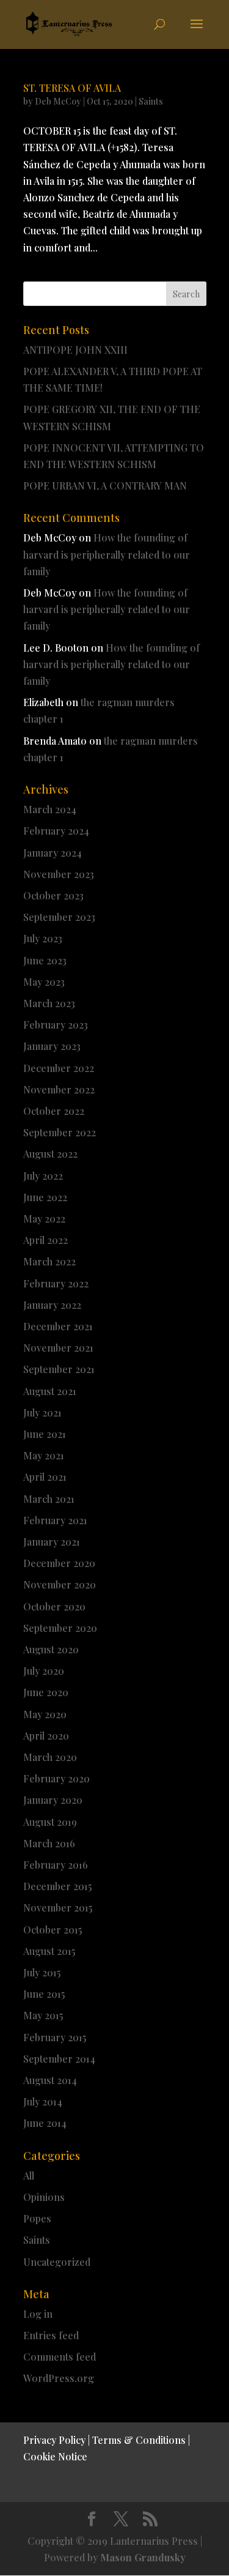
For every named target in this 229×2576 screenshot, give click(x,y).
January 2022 (52, 1305)
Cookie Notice (55, 2456)
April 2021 (45, 1477)
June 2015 (44, 1994)
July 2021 (42, 1413)
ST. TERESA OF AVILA (72, 88)
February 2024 (56, 831)
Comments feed (60, 2357)
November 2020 (60, 1584)
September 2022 (60, 1132)
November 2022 (59, 1089)
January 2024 (53, 853)
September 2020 (60, 1628)
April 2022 (45, 1240)
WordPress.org (59, 2378)
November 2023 (59, 874)
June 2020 (46, 1692)
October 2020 (54, 1606)
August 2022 (50, 1154)
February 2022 (56, 1283)
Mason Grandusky (143, 2557)
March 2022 (49, 1261)
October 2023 (53, 895)
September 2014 (59, 2059)
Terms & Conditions (139, 2440)
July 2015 (42, 1972)
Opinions (44, 2197)
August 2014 (50, 2080)
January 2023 (52, 1046)
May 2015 (43, 2015)
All (29, 2176)
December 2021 (58, 1326)
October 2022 (54, 1111)
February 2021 (55, 1520)
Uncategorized (57, 2262)
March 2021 (49, 1499)
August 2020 (51, 1649)
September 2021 (59, 1369)
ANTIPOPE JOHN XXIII (75, 350)
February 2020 (56, 1778)
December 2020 (59, 1563)
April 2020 (46, 1736)
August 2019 (50, 1822)
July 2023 (43, 938)
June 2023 (45, 960)
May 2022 (44, 1219)
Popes (37, 2218)
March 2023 (49, 1003)
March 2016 (49, 1843)
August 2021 (50, 1391)
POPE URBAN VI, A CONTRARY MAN (105, 486)
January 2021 (52, 1542)
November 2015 (58, 1908)
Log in (38, 2314)
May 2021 (44, 1455)
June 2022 (45, 1197)
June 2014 (45, 2123)
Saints (151, 101)
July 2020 (44, 1671)
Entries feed (51, 2335)
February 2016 (56, 1865)
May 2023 (44, 982)
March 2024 (50, 809)
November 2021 (58, 1348)
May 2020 (45, 1714)
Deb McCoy (58, 101)
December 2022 (59, 1068)
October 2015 (53, 1930)
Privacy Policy (54, 2440)
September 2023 (59, 917)
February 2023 (56, 1025)
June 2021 (45, 1434)
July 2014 (43, 2101)
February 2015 (55, 2037)
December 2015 (57, 1886)
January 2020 (53, 1800)
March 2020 (50, 1757)
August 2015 (49, 1951)
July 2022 (43, 1176)
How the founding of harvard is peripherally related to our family (107, 554)
